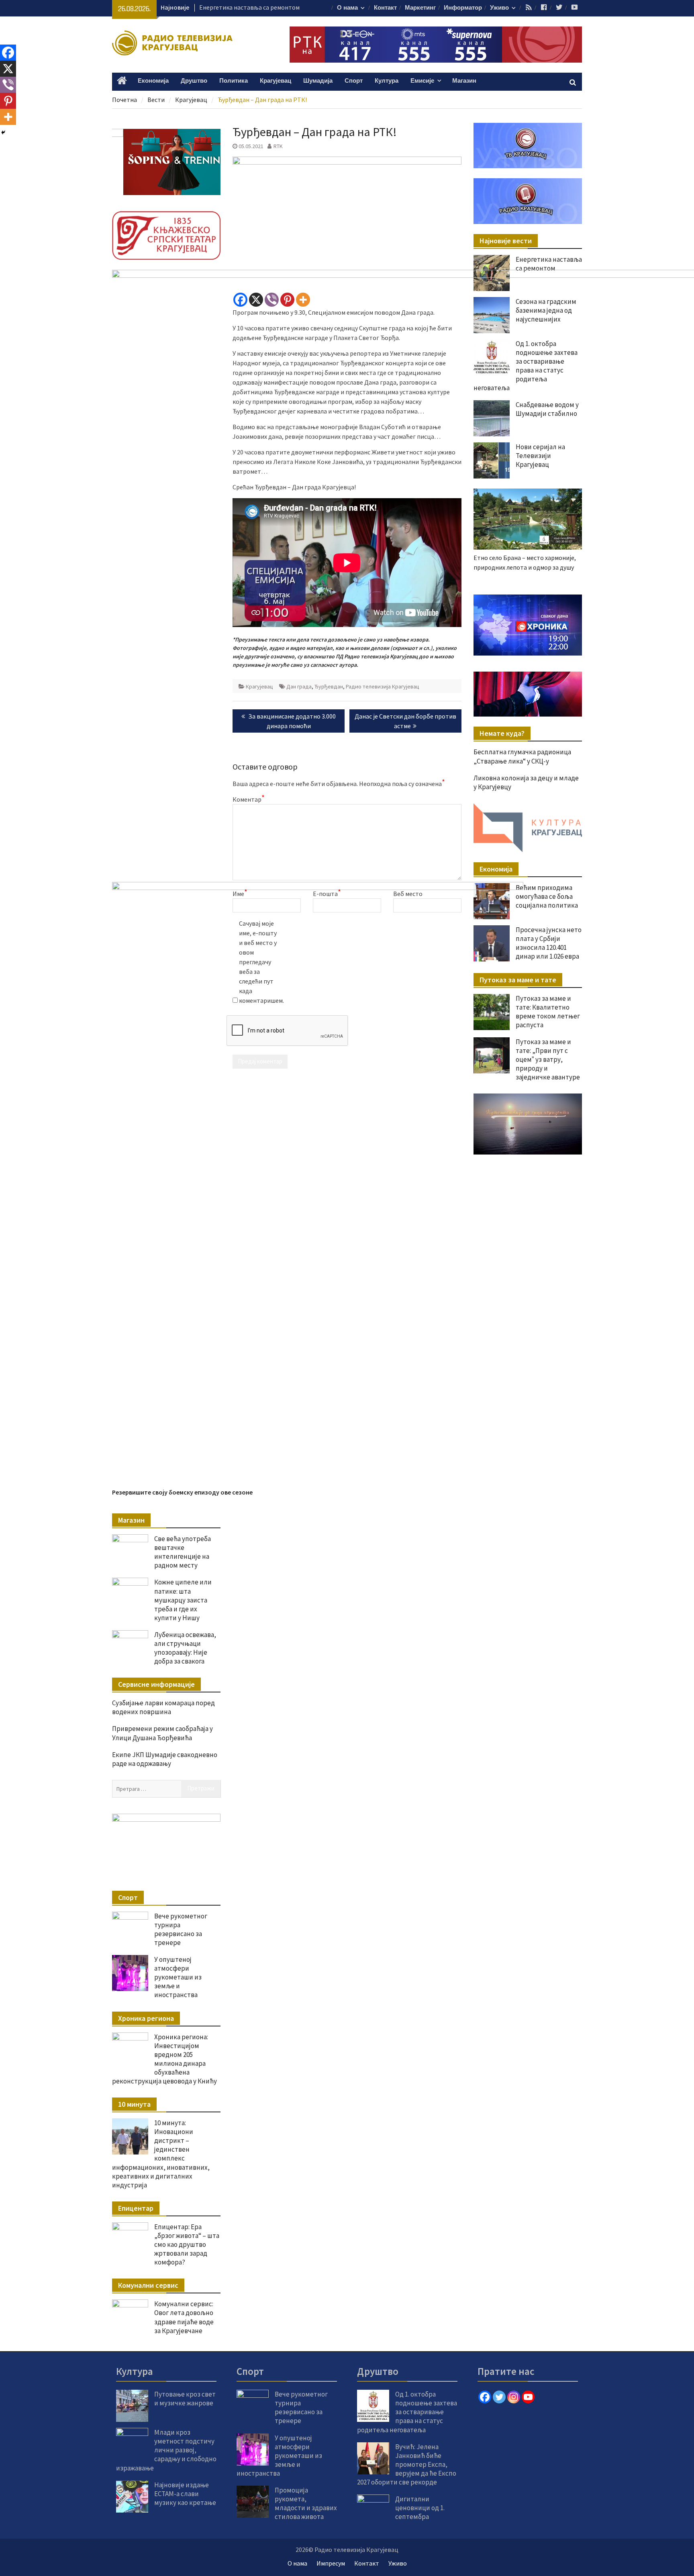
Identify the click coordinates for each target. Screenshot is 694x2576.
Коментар (249, 799)
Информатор (463, 8)
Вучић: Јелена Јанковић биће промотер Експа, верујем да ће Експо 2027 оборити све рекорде (407, 2464)
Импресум (331, 2563)
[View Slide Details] (528, 625)
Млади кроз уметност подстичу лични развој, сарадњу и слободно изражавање (166, 2450)
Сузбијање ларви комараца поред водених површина (163, 1707)
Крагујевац (276, 81)
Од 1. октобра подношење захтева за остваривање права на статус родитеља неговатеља (407, 2412)
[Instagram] (514, 2397)
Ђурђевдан (329, 686)
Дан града (299, 686)
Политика (234, 81)
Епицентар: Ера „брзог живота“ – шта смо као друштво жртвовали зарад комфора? (187, 2244)
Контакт (385, 8)
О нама (347, 8)
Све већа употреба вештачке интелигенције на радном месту (183, 1552)
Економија (153, 81)
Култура (387, 81)
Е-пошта (327, 893)
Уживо (499, 8)
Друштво (194, 81)
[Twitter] (499, 2397)
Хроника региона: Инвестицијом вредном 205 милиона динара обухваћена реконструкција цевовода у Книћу (164, 2059)
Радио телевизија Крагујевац (383, 686)
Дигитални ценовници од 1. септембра (420, 2508)
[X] (256, 300)
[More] (303, 300)
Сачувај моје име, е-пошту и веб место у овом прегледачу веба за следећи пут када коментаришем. (259, 962)
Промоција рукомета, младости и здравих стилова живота (306, 2503)
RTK (278, 146)
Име (240, 893)
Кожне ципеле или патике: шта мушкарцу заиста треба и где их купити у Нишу (183, 1600)
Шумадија (318, 81)
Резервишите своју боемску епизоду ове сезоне (182, 1492)
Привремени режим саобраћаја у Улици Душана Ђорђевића (162, 1733)
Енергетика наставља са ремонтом (549, 264)
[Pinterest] (287, 300)
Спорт (354, 81)
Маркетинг (420, 8)
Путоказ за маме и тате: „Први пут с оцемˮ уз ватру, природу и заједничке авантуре (548, 1059)
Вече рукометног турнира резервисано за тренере (181, 1929)
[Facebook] (240, 300)
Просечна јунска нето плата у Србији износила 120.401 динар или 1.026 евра (549, 943)
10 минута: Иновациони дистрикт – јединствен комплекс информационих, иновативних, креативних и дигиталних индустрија (161, 2154)
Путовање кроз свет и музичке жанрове (185, 2399)
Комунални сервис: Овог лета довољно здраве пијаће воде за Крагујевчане (184, 2317)
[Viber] (272, 300)
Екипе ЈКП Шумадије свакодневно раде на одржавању (165, 1759)
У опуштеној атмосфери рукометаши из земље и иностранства (178, 1977)
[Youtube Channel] (528, 2397)
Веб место (408, 894)
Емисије (422, 81)
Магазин (464, 81)
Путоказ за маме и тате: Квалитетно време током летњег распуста (548, 1012)
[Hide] (3, 132)
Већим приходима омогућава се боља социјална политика (547, 896)
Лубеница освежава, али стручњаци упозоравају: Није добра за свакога (185, 1648)
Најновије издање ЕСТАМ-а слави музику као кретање (185, 2494)
